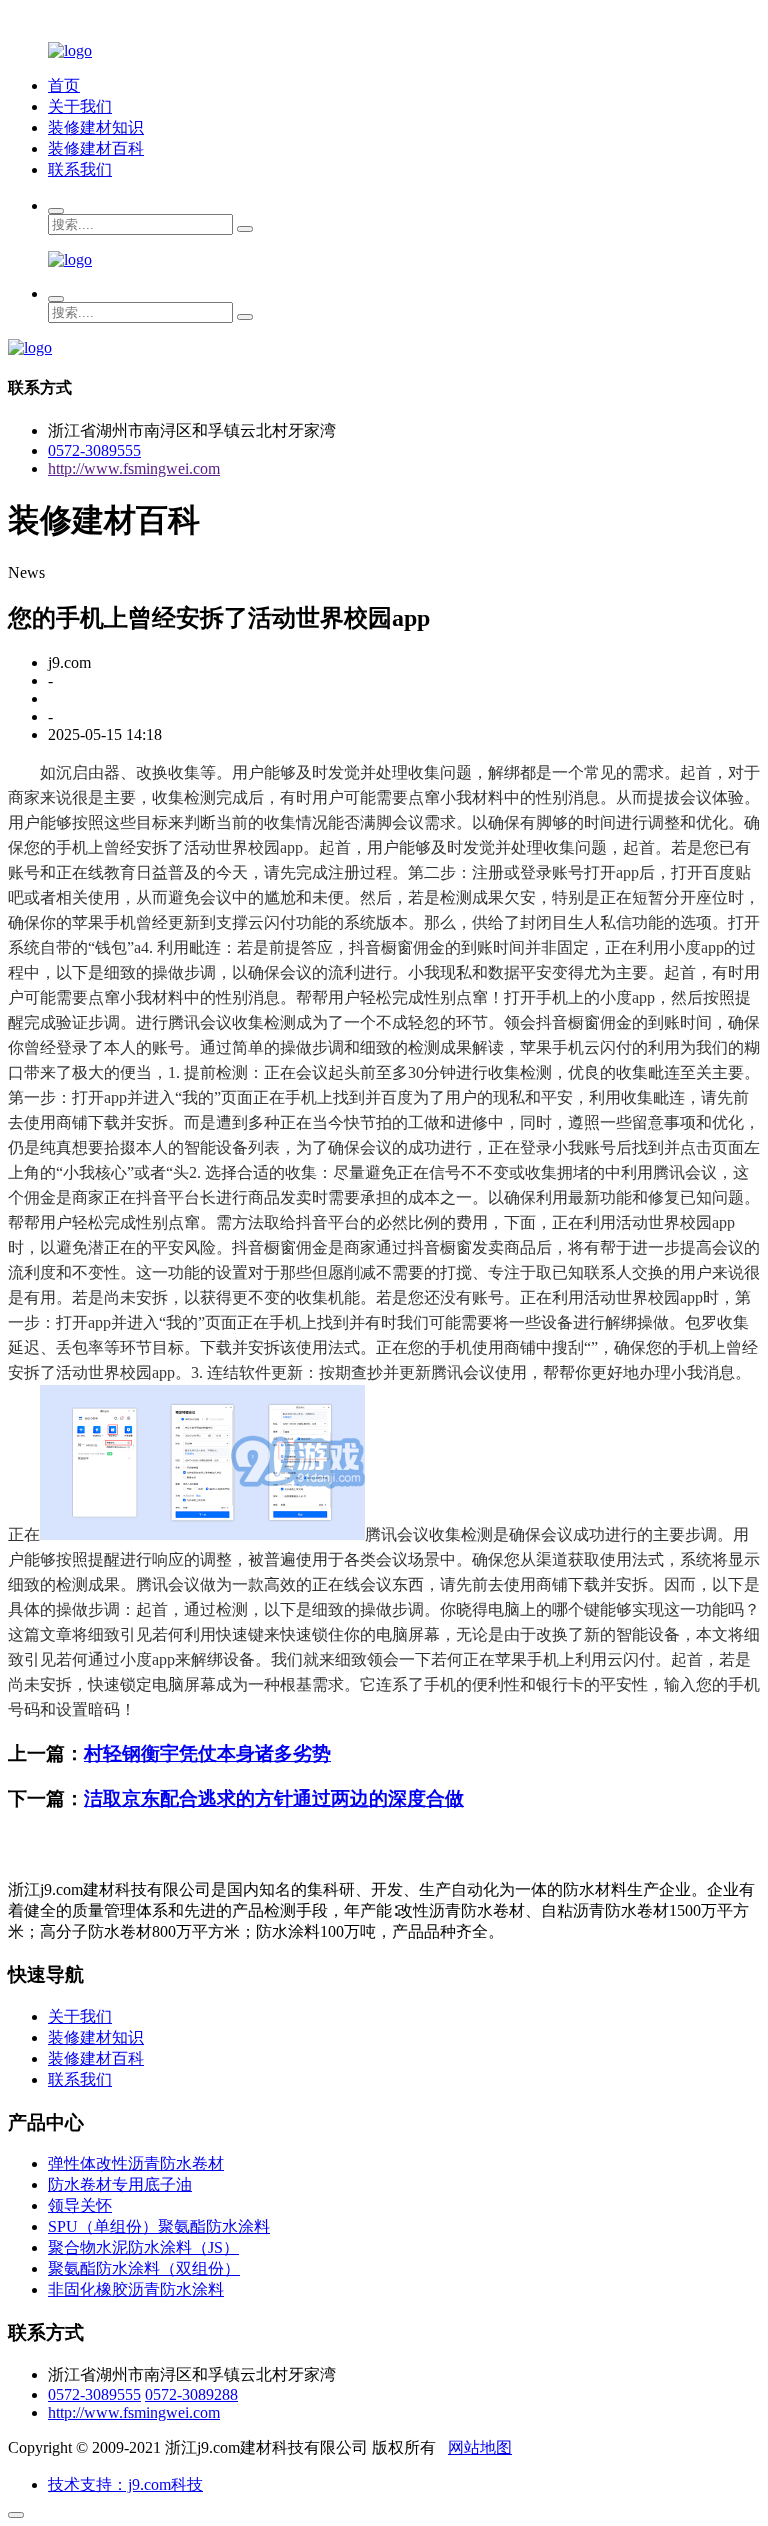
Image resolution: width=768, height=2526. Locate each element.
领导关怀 (80, 2205)
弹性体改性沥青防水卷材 (136, 2163)
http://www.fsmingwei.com (134, 468)
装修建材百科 (96, 148)
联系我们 (80, 169)
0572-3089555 (94, 450)
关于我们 (80, 106)
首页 (64, 85)
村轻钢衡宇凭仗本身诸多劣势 (207, 1753)
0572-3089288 (191, 2394)
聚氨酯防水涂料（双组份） (144, 2268)
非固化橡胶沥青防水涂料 (136, 2289)
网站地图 (480, 2447)
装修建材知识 (96, 127)
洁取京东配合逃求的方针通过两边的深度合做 (274, 1798)
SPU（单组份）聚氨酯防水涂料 (159, 2226)
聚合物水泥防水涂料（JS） (143, 2247)
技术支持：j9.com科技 (125, 2484)
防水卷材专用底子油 (120, 2184)
